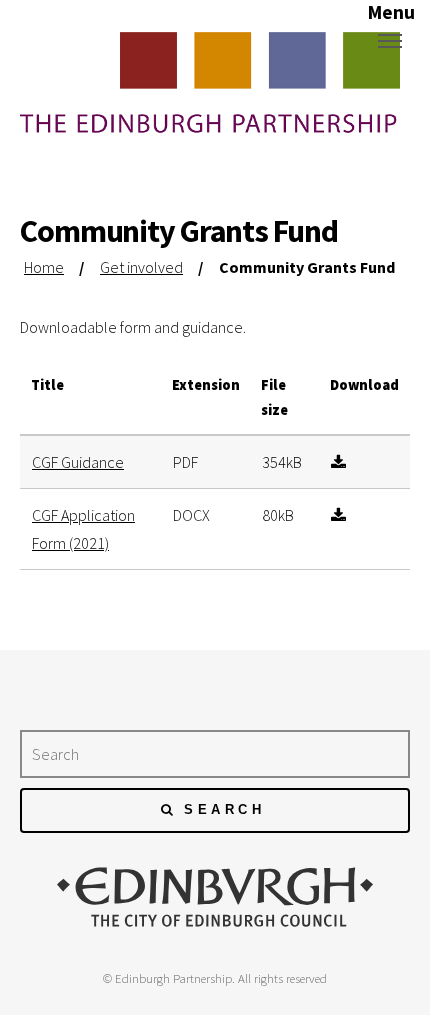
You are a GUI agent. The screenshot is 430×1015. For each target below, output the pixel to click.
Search (224, 809)
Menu (390, 41)
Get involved (141, 267)
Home (44, 267)
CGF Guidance (78, 462)
